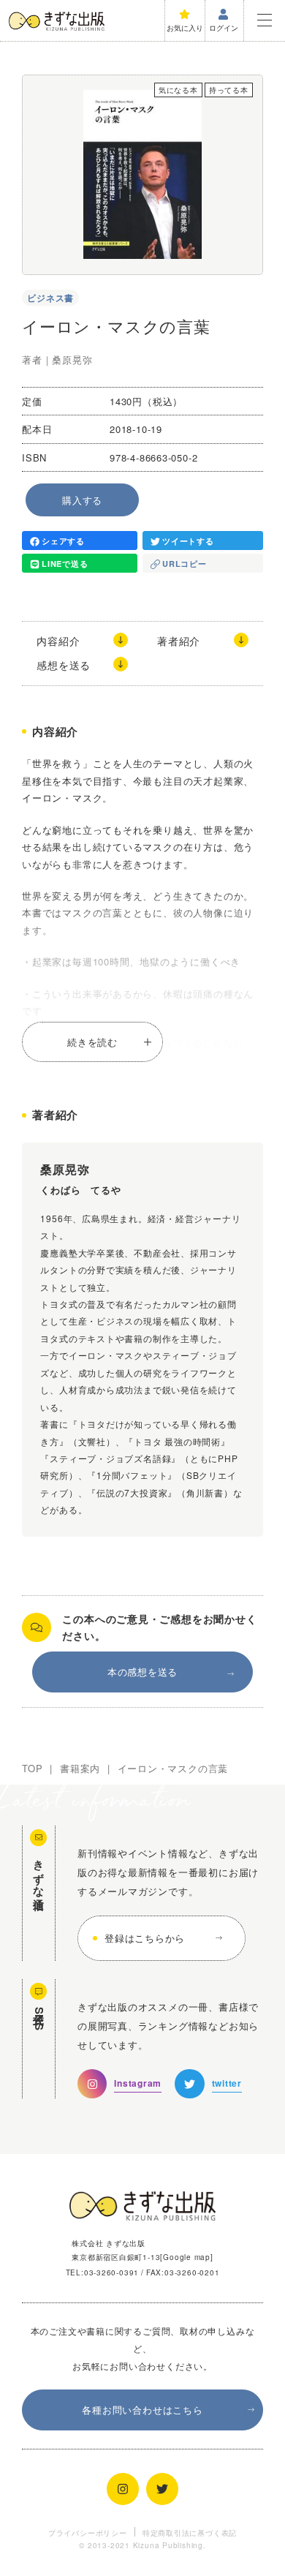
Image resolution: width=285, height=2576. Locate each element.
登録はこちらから (145, 1938)
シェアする (63, 541)
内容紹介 (58, 641)
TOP (32, 1768)
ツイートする (188, 541)
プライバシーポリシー (88, 2532)
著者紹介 (179, 641)
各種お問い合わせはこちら (142, 2410)
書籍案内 (80, 1768)
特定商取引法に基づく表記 (190, 2532)
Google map (187, 2257)
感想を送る (64, 665)
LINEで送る (65, 564)
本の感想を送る (142, 1672)
